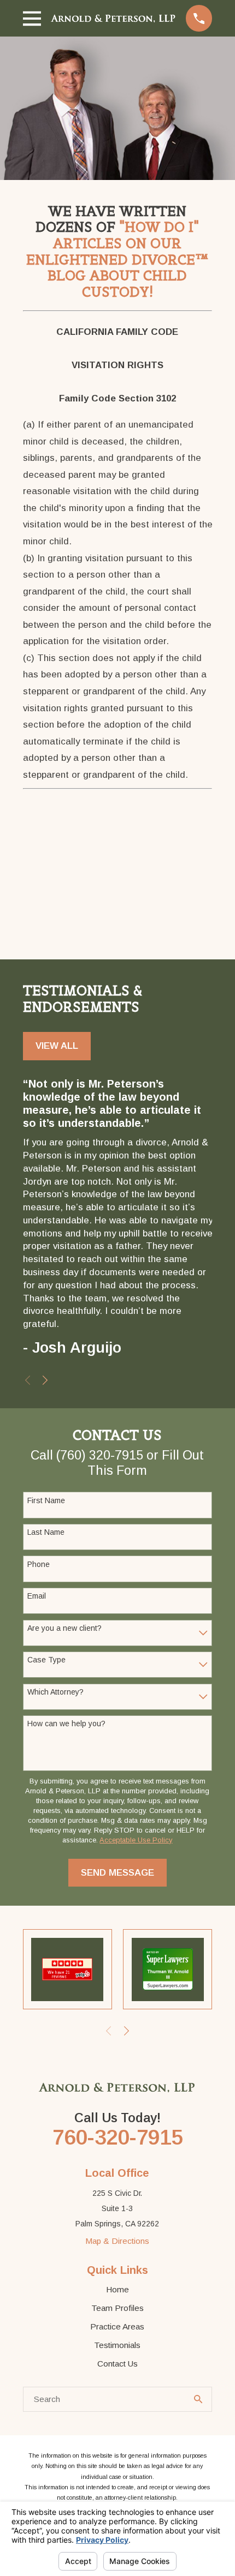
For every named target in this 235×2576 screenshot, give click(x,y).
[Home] (114, 18)
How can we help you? (66, 1724)
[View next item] (45, 1380)
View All (57, 1046)
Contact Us (117, 2364)
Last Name (46, 1532)
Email (37, 1596)
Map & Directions (117, 2241)
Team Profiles (117, 2308)
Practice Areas (117, 2326)
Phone (39, 1564)
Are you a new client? (64, 1628)
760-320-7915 (117, 2137)
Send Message (117, 1873)
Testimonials (117, 2345)
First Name (46, 1500)
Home (117, 2289)
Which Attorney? (55, 1692)
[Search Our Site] (198, 2399)
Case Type (46, 1660)
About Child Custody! (135, 284)
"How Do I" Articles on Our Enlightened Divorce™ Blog (117, 251)
